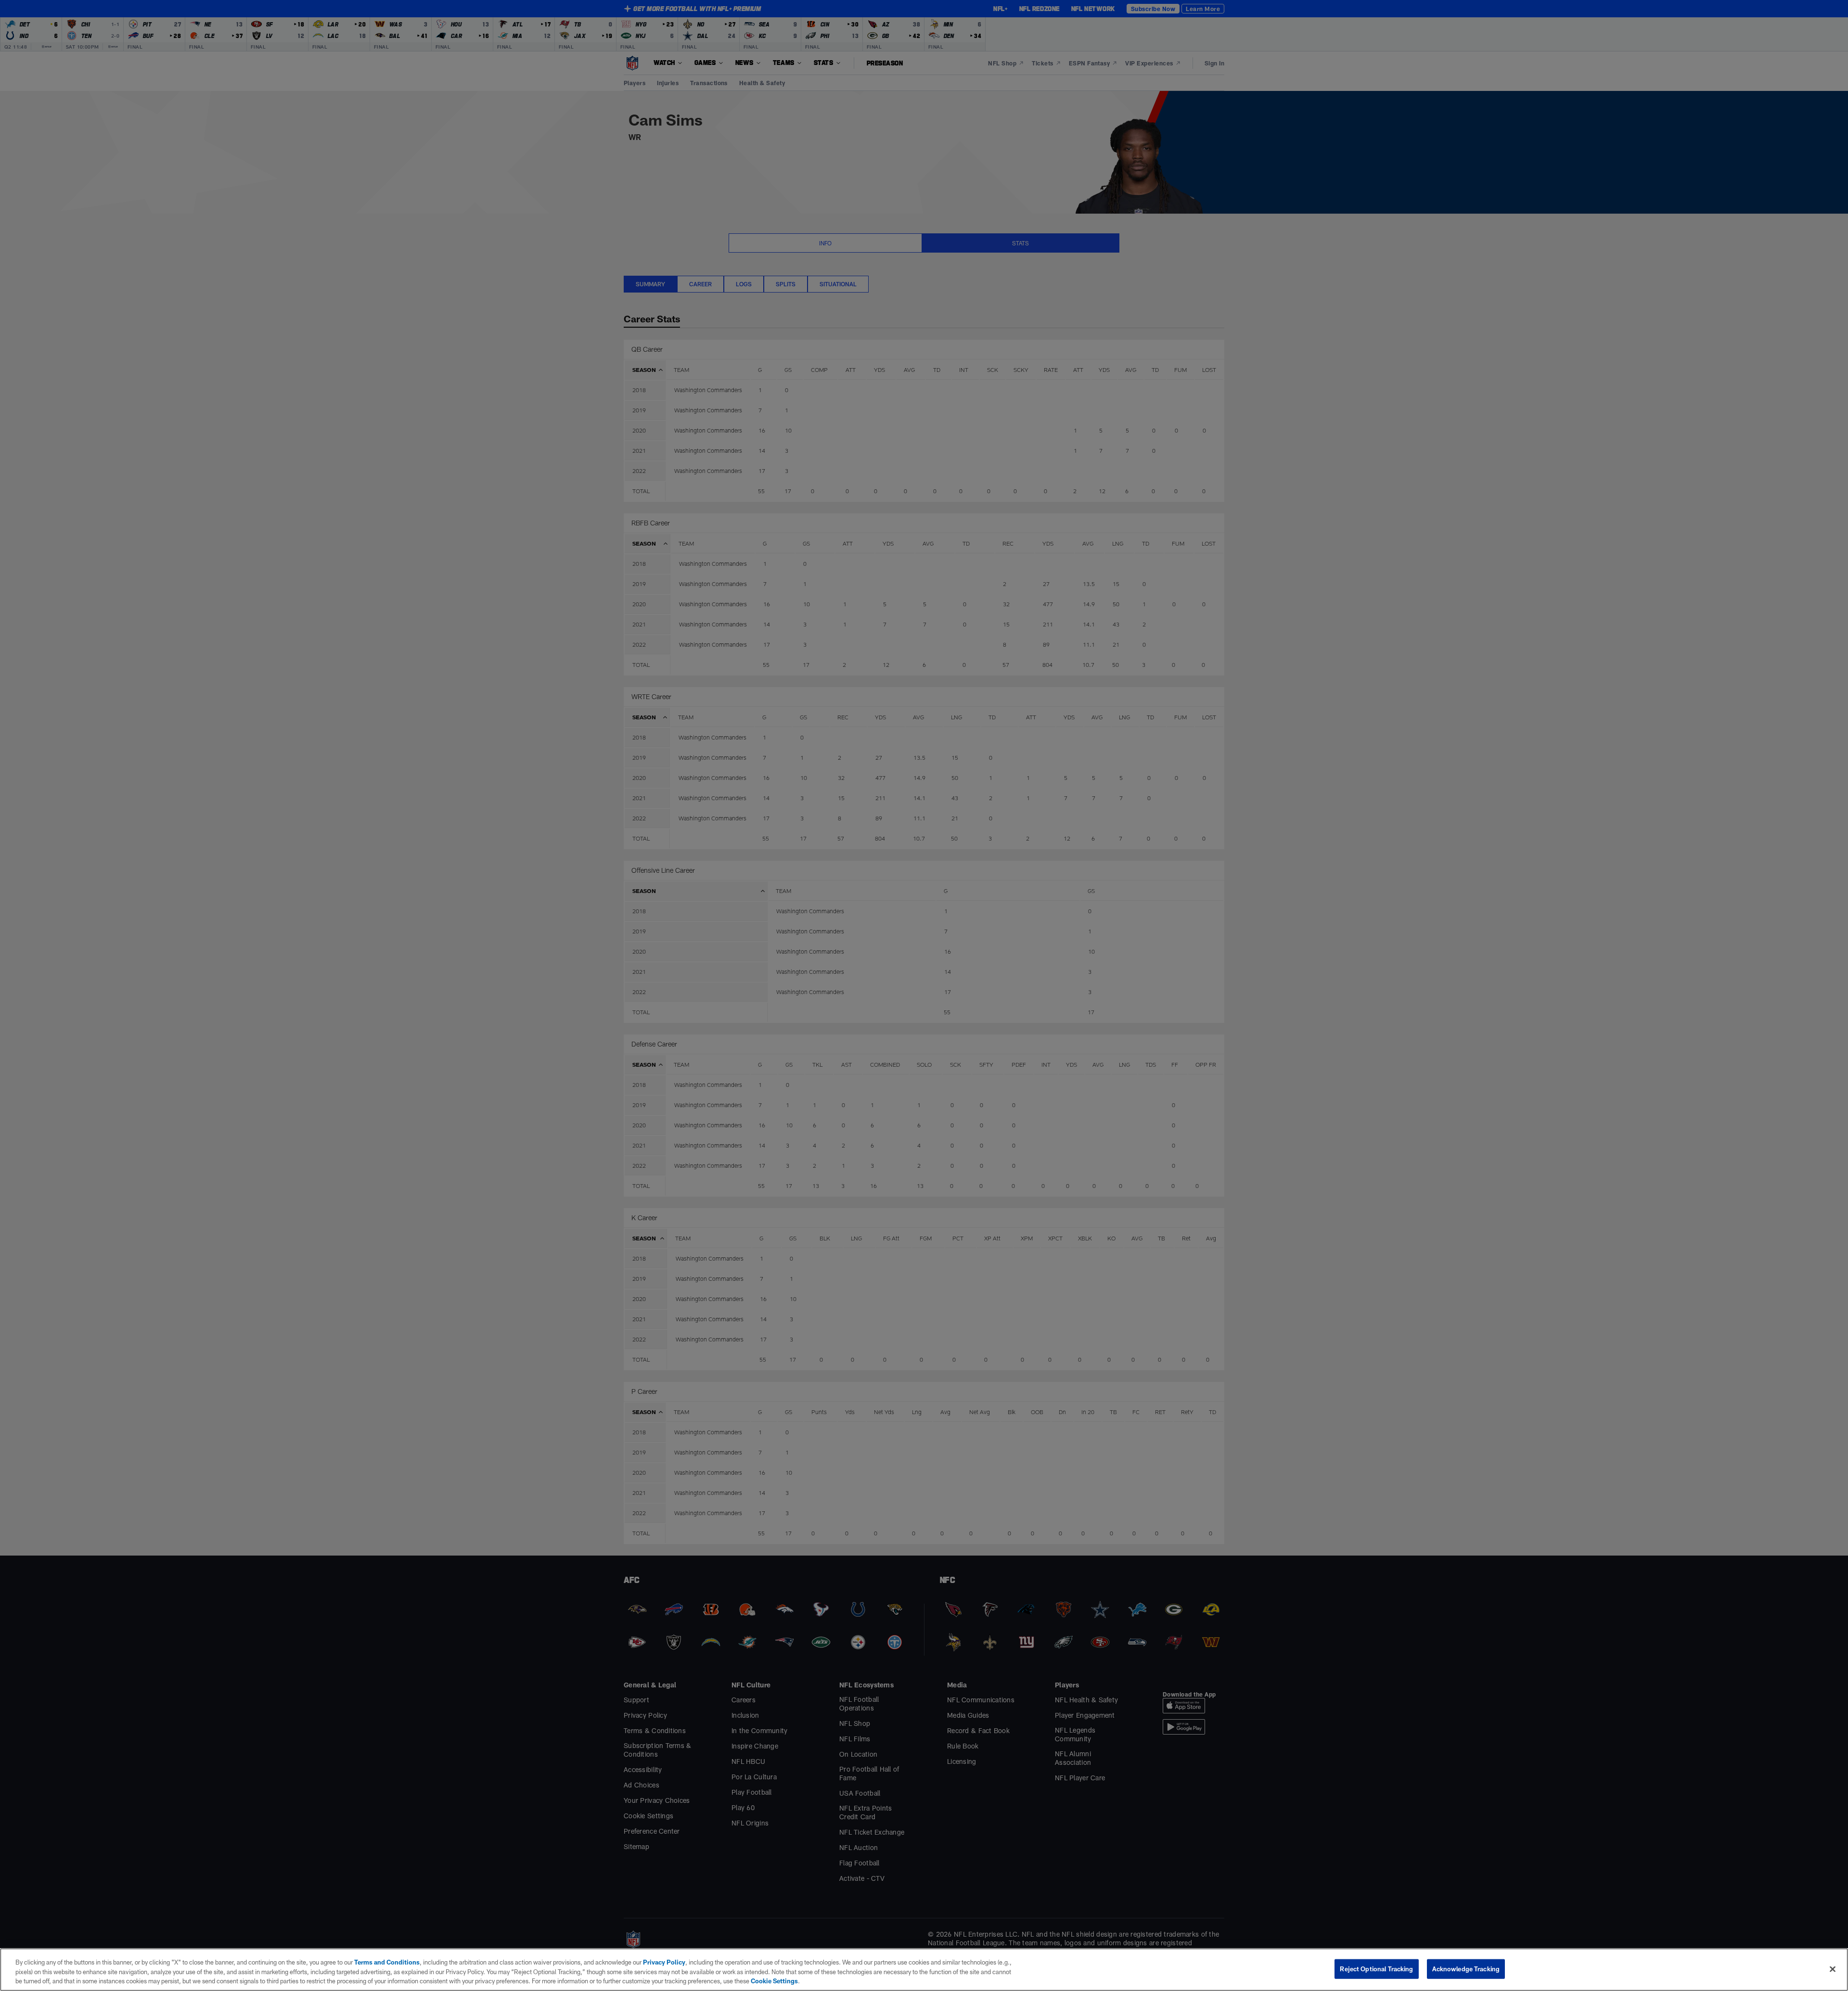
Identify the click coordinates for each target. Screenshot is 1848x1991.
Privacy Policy (664, 1962)
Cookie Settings (774, 1981)
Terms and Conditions (387, 1962)
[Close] (1833, 1969)
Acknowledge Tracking (1466, 1968)
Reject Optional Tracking (1376, 1968)
